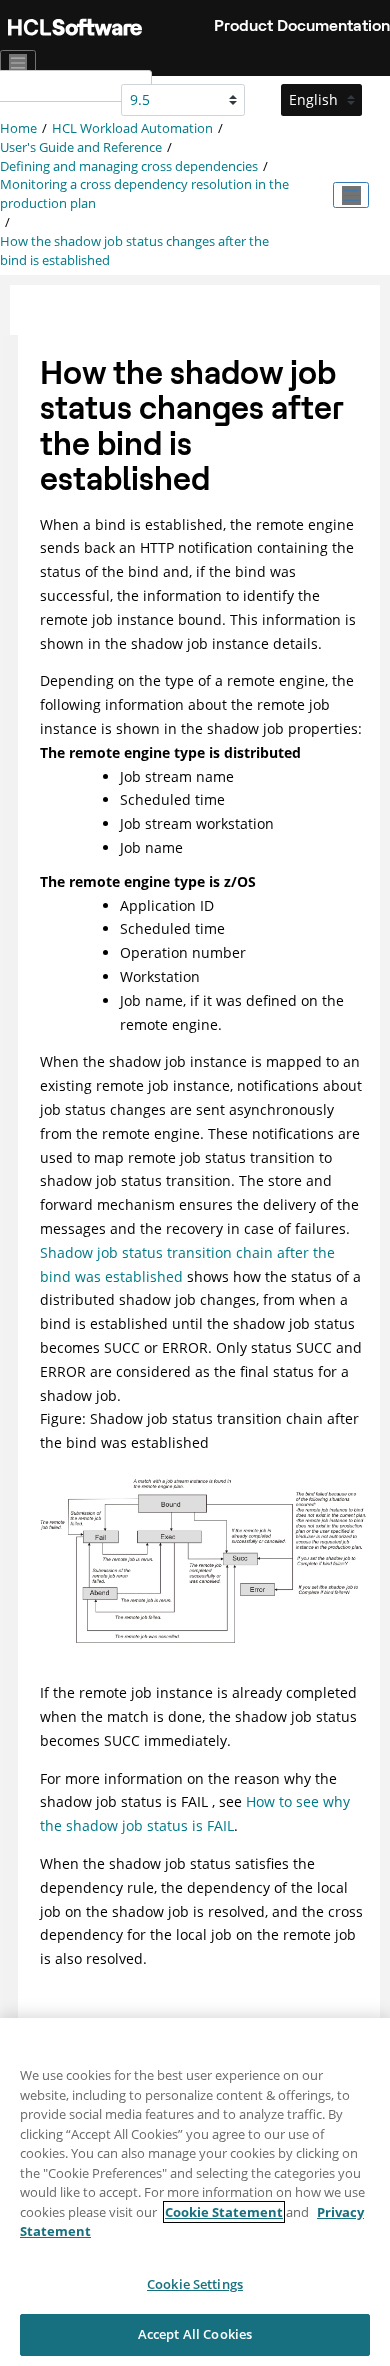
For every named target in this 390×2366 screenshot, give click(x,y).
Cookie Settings (195, 2284)
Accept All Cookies (195, 2334)
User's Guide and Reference (81, 147)
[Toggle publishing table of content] (351, 195)
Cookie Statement (224, 2212)
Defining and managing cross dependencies (129, 166)
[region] (195, 2192)
